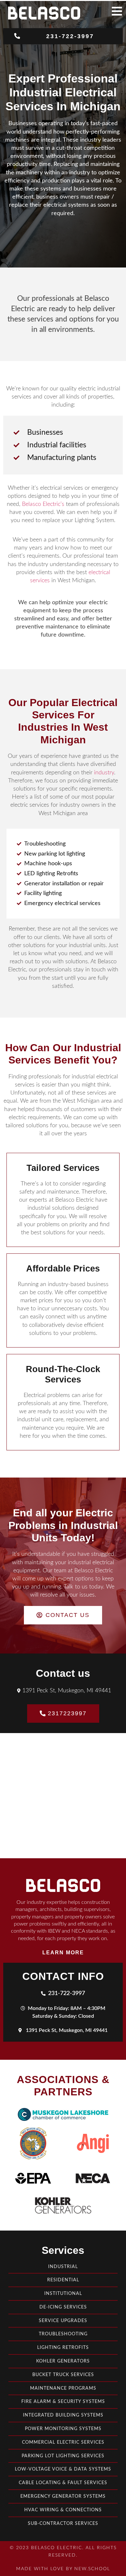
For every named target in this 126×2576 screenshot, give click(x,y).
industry (104, 773)
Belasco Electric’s (43, 504)
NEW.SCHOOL (92, 2569)
